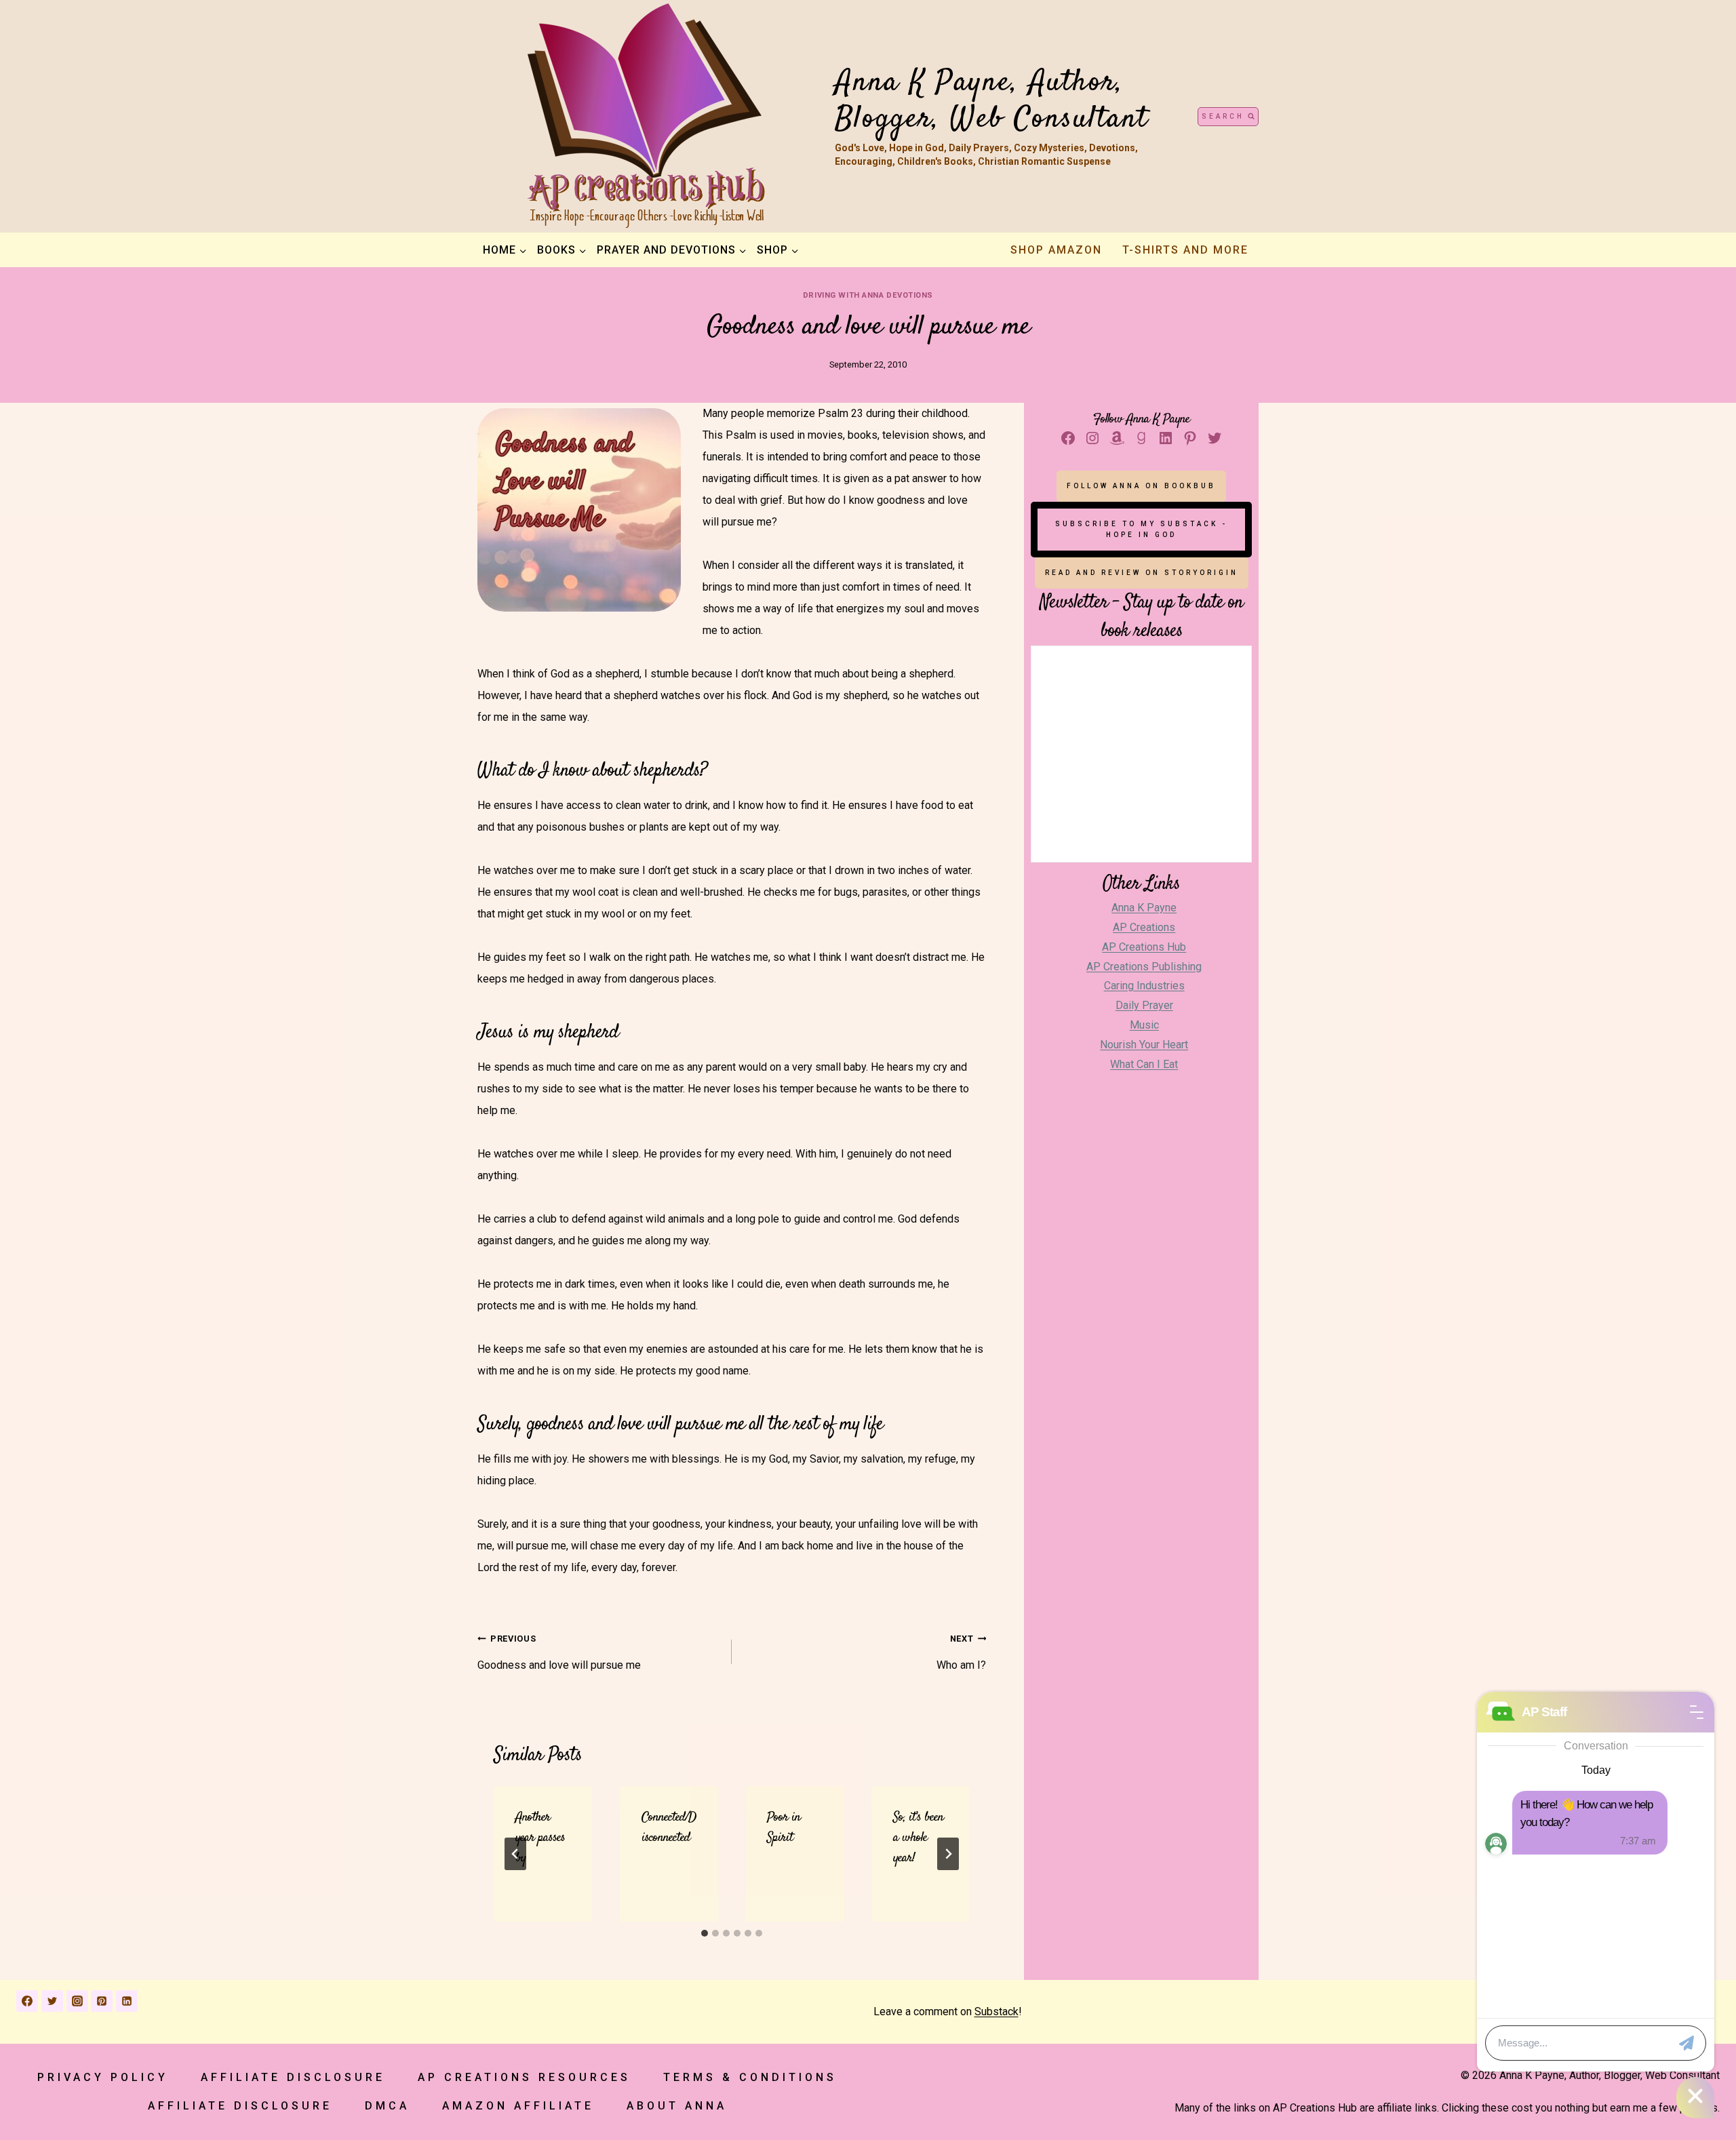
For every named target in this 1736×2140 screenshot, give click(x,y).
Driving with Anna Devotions (868, 295)
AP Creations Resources (524, 2077)
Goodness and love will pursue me (559, 1652)
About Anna (677, 2106)
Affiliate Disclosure (293, 2077)
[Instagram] (77, 2001)
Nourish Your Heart (1144, 1045)
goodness (555, 1425)
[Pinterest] (102, 2001)
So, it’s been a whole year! (918, 1838)
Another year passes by (540, 1838)
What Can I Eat (1144, 1064)
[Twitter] (52, 2001)
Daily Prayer (1144, 1005)
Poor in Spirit (784, 1828)
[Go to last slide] (515, 1854)
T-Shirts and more (1185, 250)
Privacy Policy (103, 2077)
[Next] (948, 1854)
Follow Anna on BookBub (1141, 486)
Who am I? (961, 1652)
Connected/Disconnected (669, 1828)
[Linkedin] (127, 2001)
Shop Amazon (1056, 250)
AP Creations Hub (1144, 947)
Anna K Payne (1144, 908)
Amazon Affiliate (518, 2106)
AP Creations (1144, 927)
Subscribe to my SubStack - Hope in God (1141, 529)
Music (1144, 1025)
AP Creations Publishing (1144, 967)
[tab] (705, 1933)
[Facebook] (27, 2001)
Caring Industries (1144, 986)
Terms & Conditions (750, 2077)
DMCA (387, 2106)
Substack (997, 2012)
